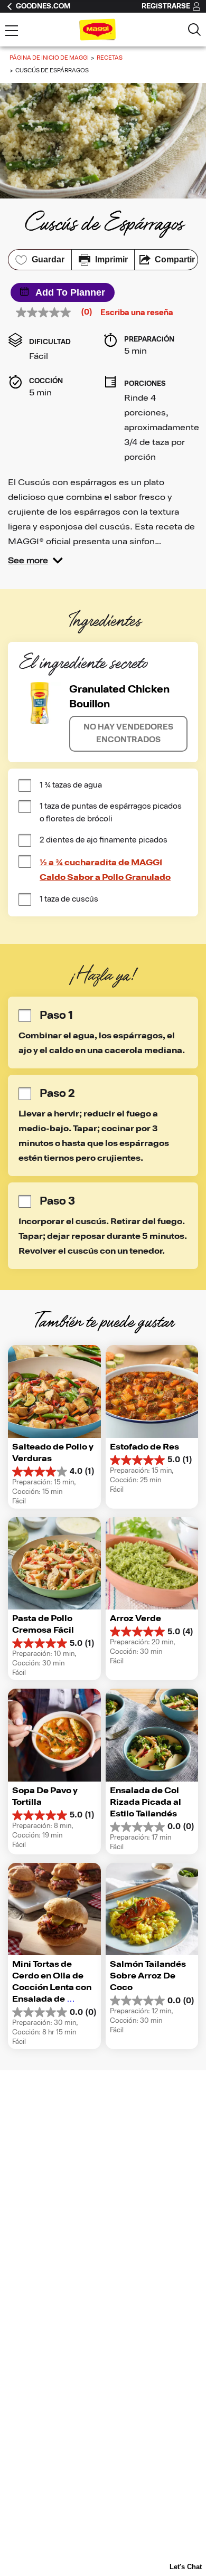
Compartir (175, 259)
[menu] (12, 32)
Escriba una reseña (137, 313)
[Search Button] (194, 30)
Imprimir (111, 259)
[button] (35, 561)
